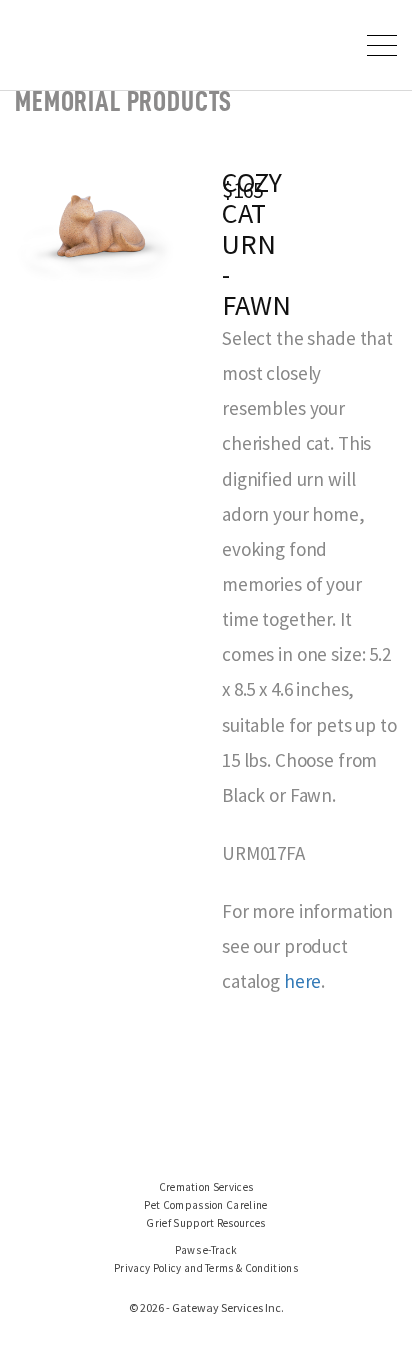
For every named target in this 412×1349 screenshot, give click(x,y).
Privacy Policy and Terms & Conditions (206, 1268)
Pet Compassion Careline (206, 1205)
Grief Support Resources (206, 1223)
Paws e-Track (206, 1250)
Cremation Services (206, 1187)
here (302, 981)
